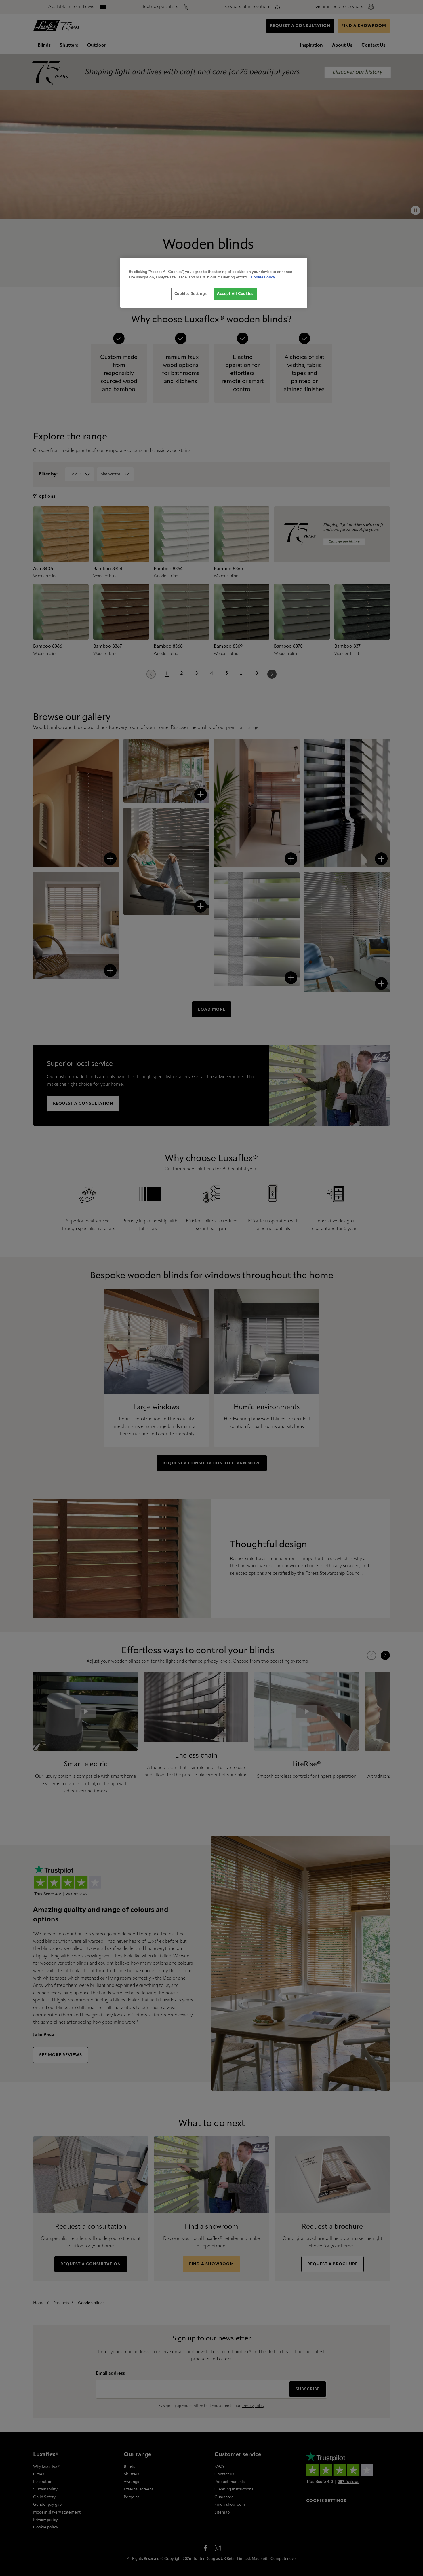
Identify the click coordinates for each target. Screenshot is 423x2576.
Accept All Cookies (235, 294)
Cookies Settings (191, 294)
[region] (214, 283)
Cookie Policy (263, 277)
